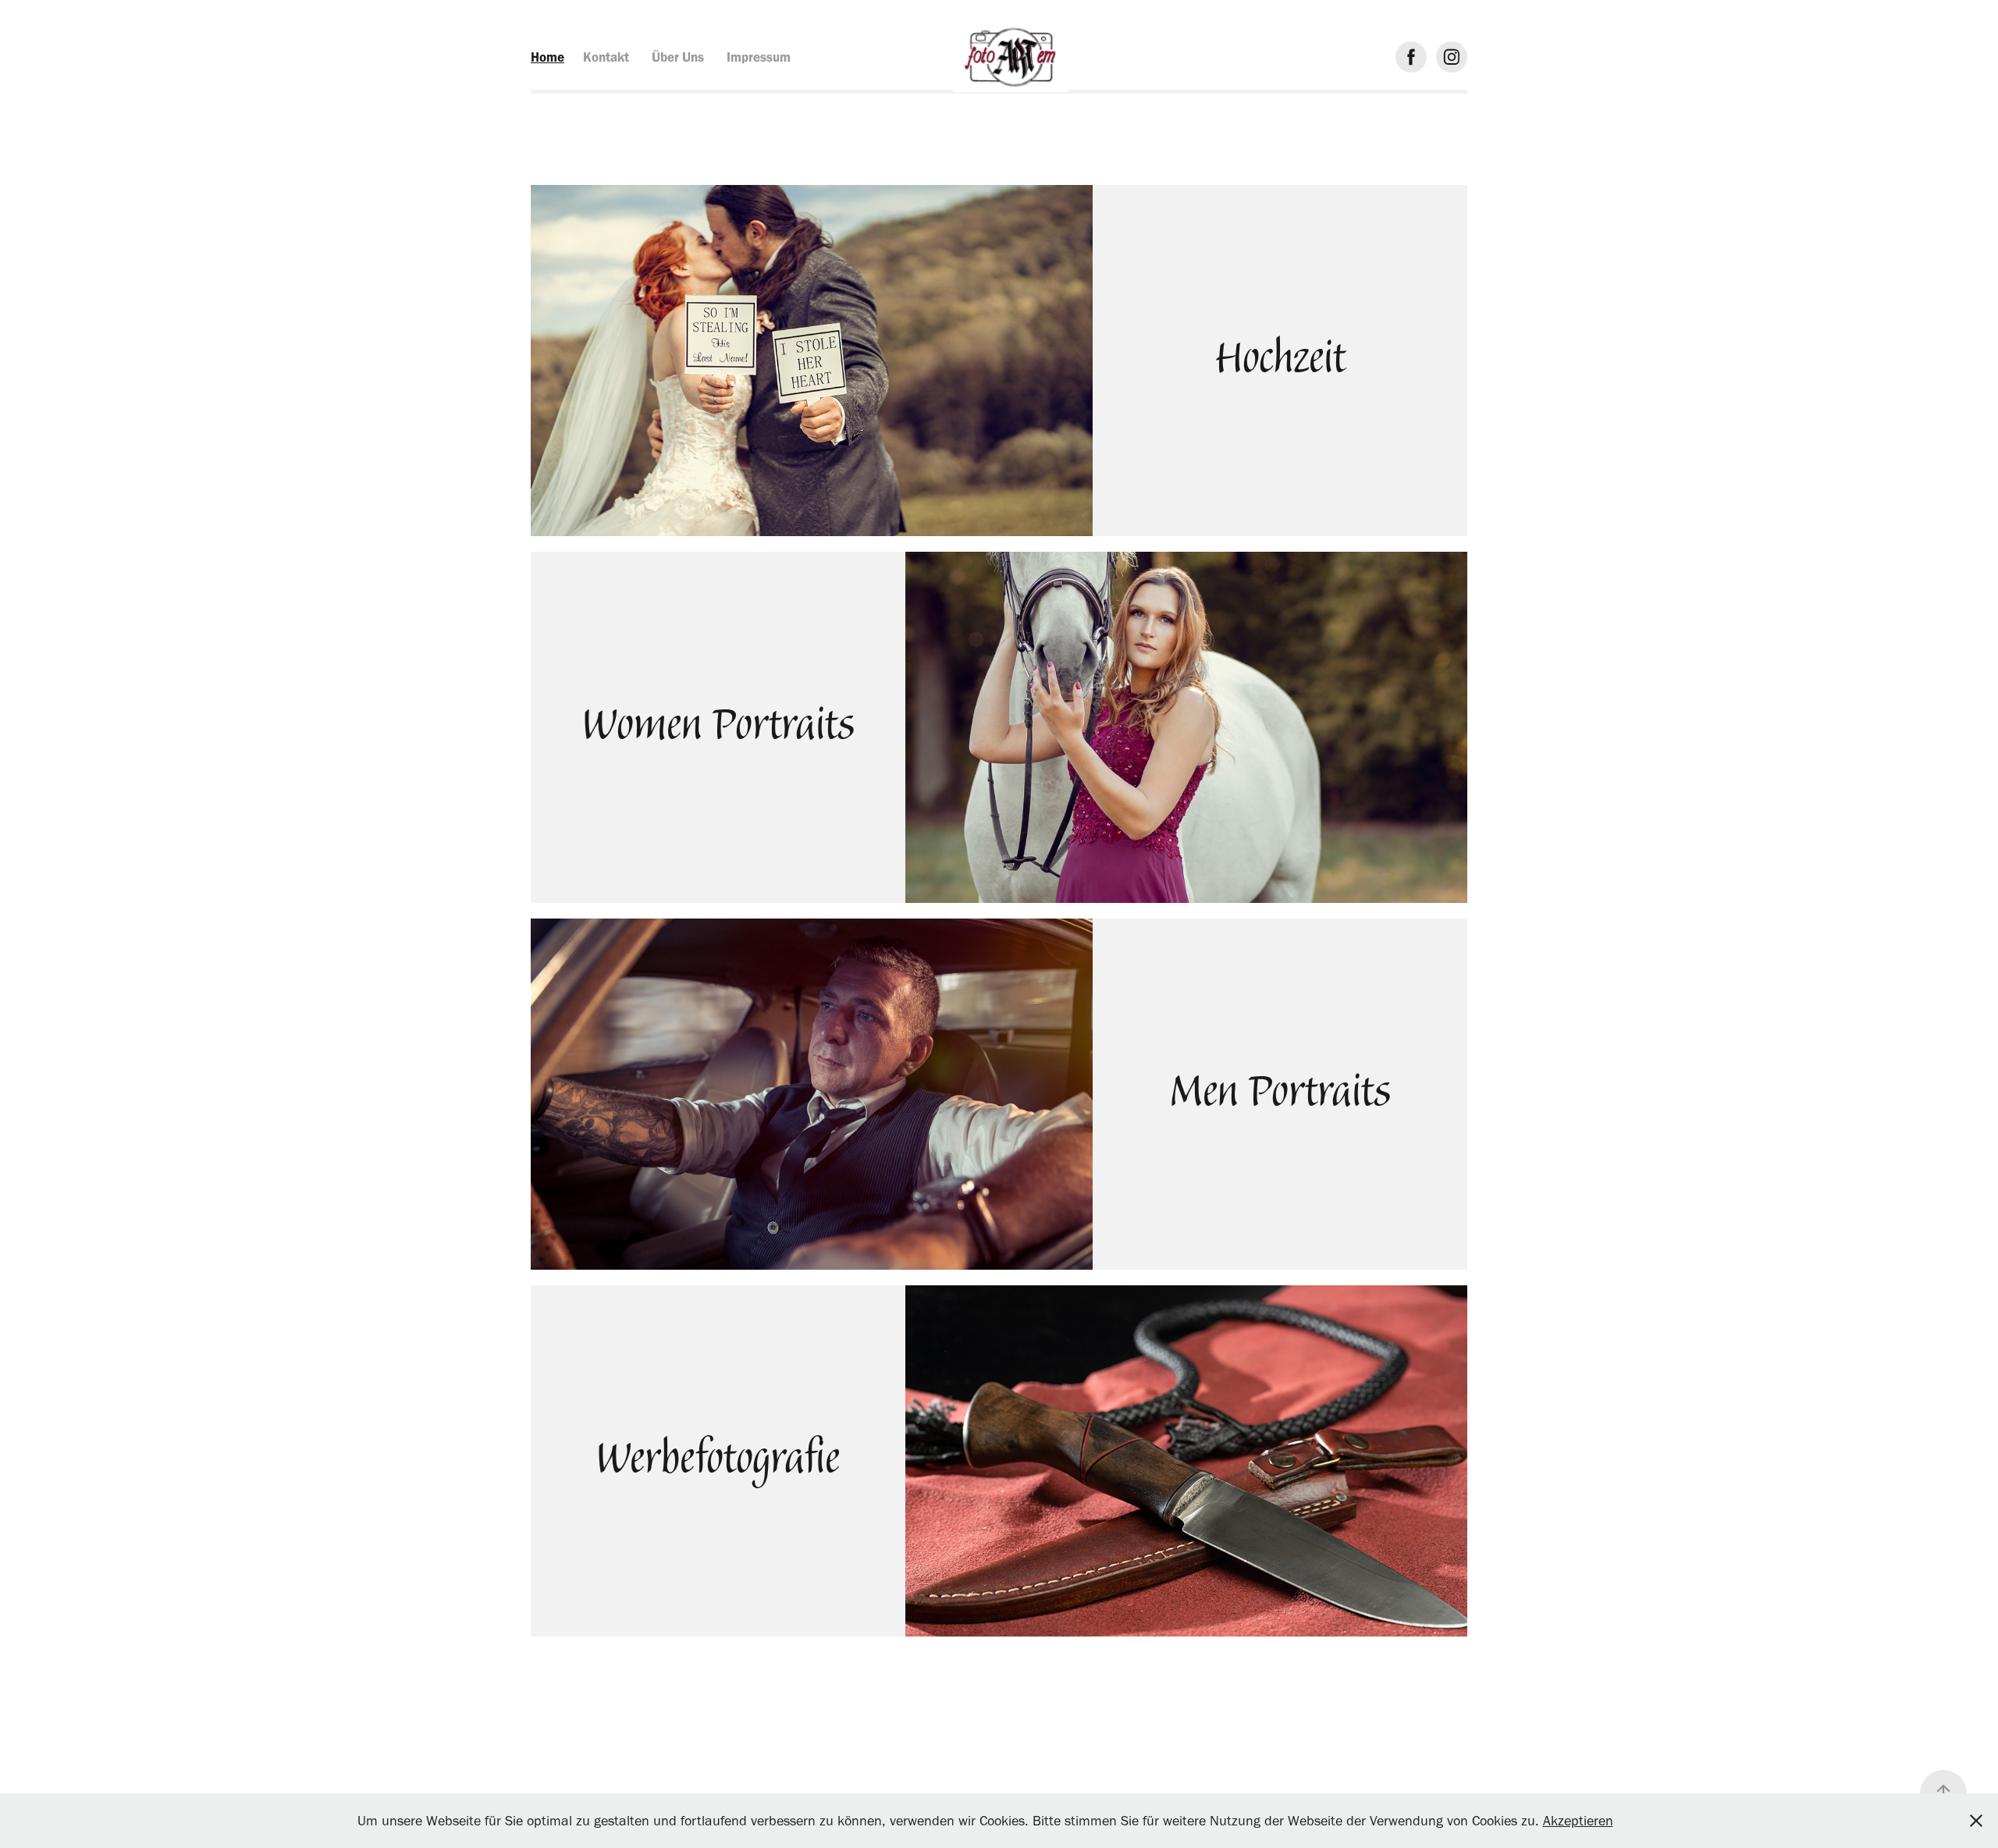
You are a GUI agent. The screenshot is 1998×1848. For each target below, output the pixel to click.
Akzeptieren (1578, 1821)
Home (547, 57)
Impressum (759, 57)
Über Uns (678, 57)
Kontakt (606, 57)
